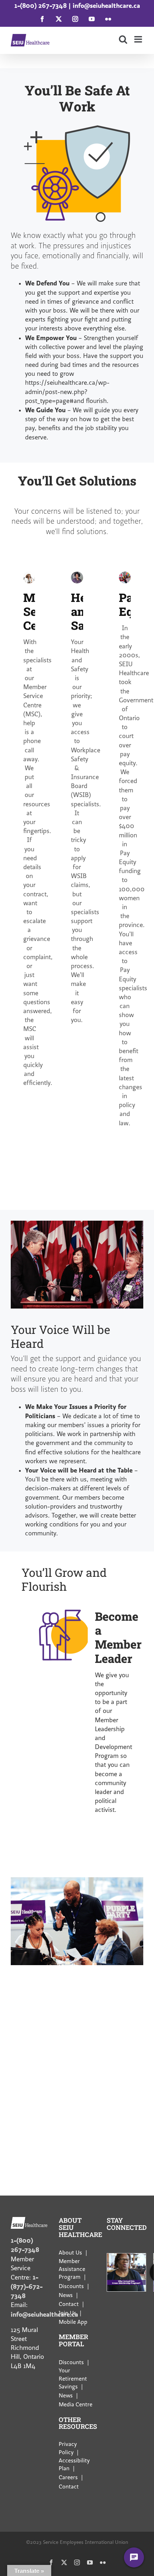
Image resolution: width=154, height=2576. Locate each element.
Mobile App (73, 2322)
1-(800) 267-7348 (40, 6)
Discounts (71, 2286)
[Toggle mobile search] (123, 39)
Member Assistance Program (72, 2269)
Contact (69, 2304)
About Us (70, 2253)
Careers (68, 2477)
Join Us (68, 2313)
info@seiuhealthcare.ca (106, 6)
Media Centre (76, 2405)
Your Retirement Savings (73, 2379)
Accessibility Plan (74, 2464)
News (66, 2295)
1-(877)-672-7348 (27, 2286)
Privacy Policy (68, 2448)
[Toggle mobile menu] (139, 39)
